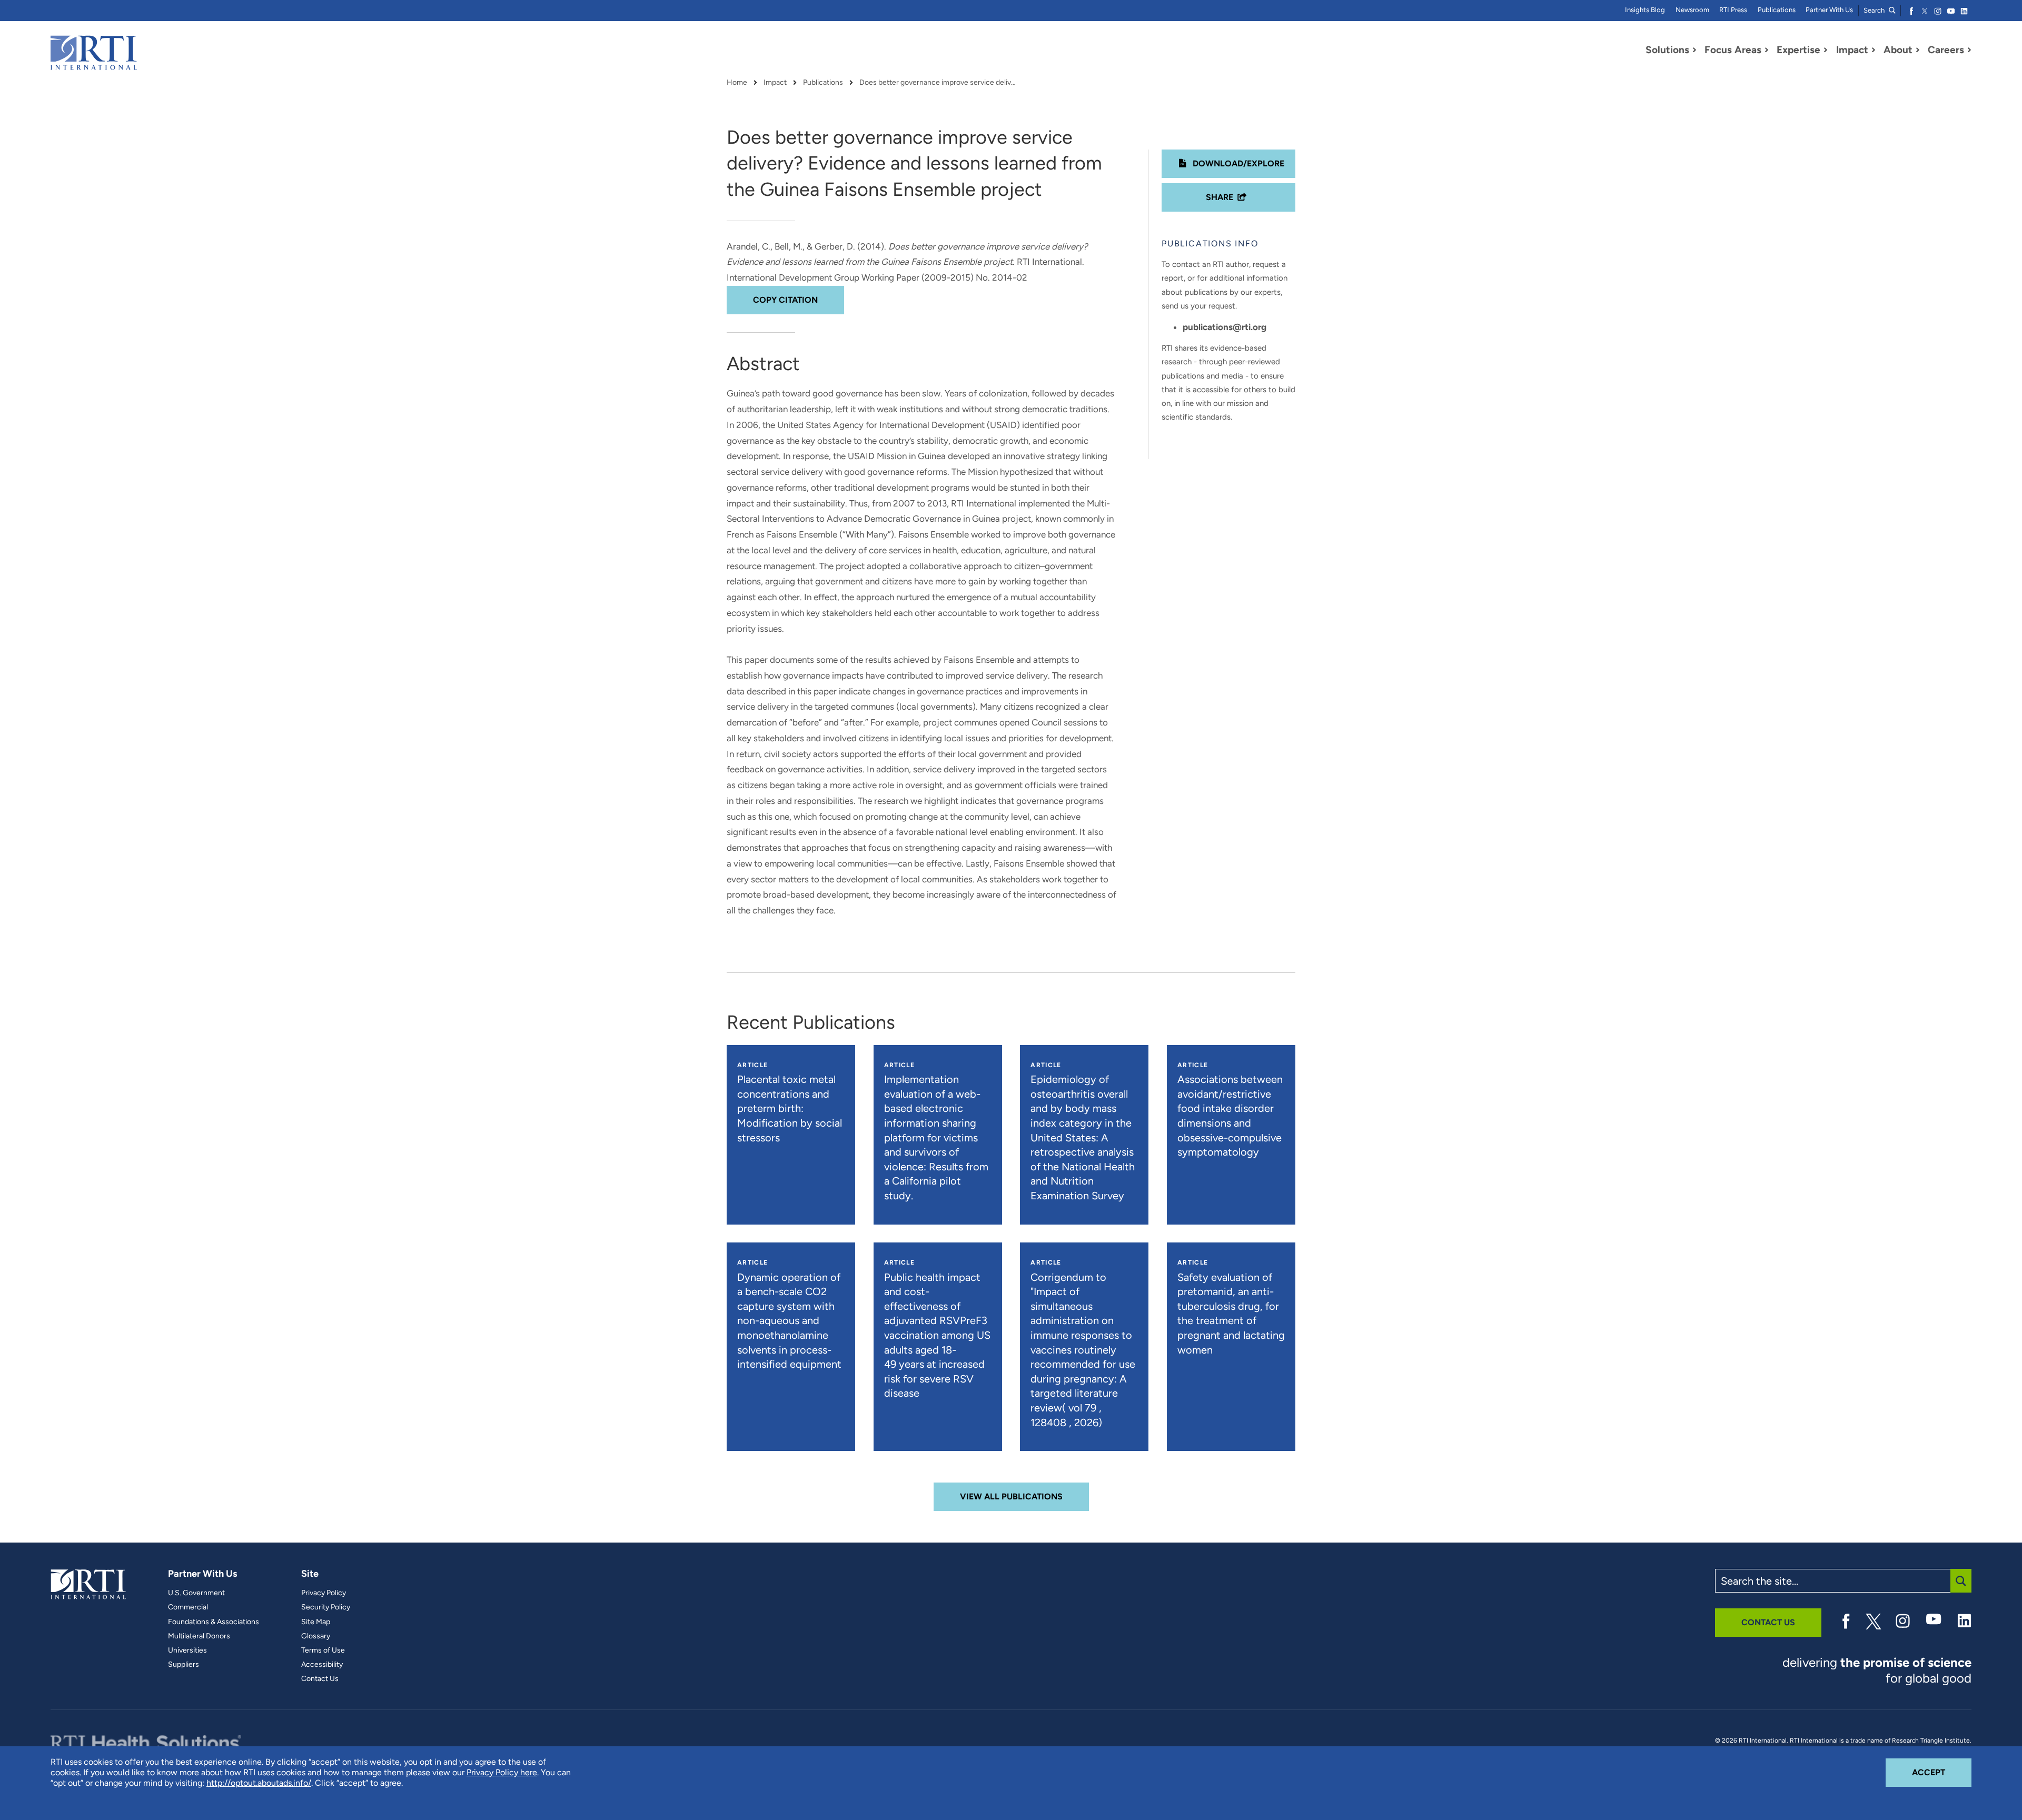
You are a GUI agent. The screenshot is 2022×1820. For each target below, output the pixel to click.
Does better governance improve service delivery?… (938, 83)
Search (1875, 10)
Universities (187, 1650)
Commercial (188, 1607)
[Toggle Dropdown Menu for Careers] (1969, 50)
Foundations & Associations (214, 1622)
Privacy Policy (324, 1593)
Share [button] (1220, 197)
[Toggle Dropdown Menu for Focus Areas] (1767, 50)
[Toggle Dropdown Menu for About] (1918, 50)
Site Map (316, 1622)
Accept (1942, 1772)
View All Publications (1011, 1496)
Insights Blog (1645, 10)
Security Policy (326, 1607)
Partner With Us (1829, 10)
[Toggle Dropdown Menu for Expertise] (1826, 50)
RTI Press (1733, 10)
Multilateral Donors (199, 1636)
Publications (1777, 10)
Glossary (316, 1636)
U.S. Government (196, 1593)
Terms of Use (323, 1650)
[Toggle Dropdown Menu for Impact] (1874, 50)
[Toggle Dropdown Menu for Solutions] (1694, 50)
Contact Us (320, 1679)
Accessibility (322, 1665)
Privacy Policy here (502, 1772)
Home (737, 83)
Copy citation (785, 300)
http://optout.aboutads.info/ (259, 1783)
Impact (775, 83)
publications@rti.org (1225, 327)
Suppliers (184, 1665)
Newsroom (1692, 10)
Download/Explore (1237, 163)
